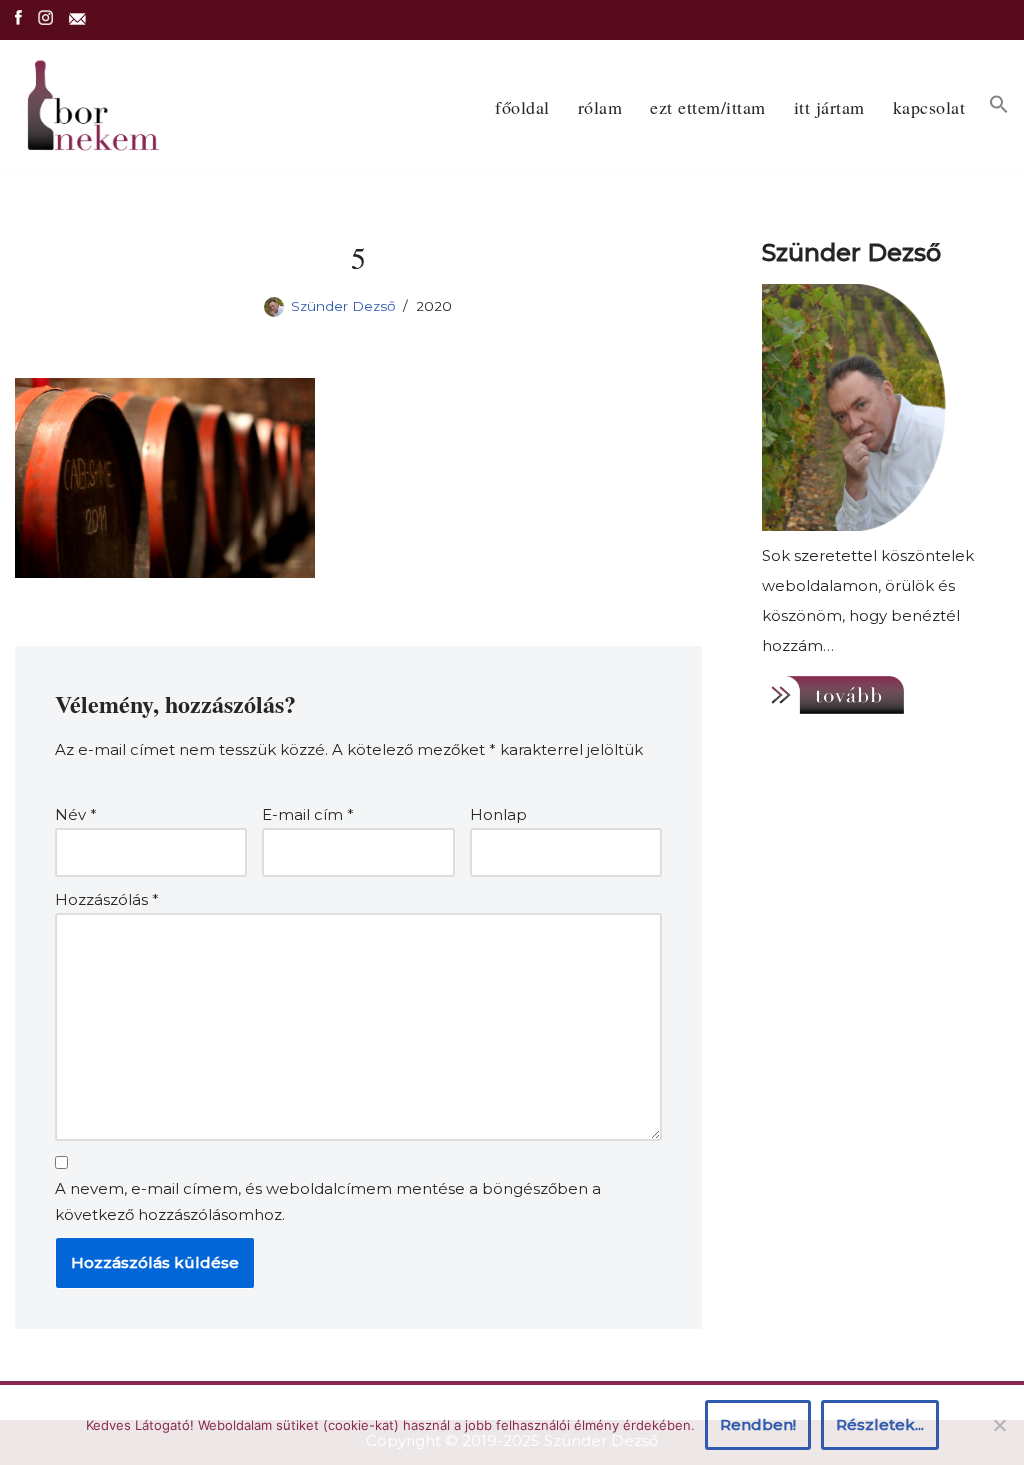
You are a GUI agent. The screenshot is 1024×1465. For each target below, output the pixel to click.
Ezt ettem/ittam (708, 107)
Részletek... (880, 1424)
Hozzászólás (107, 899)
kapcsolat (929, 107)
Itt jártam (829, 107)
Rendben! (758, 1424)
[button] (999, 104)
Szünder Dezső (343, 306)
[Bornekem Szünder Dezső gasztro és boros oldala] (90, 106)
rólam (600, 107)
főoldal (522, 107)
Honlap (498, 814)
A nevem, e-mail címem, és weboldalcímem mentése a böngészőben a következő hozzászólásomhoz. (328, 1201)
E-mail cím (308, 814)
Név (76, 814)
